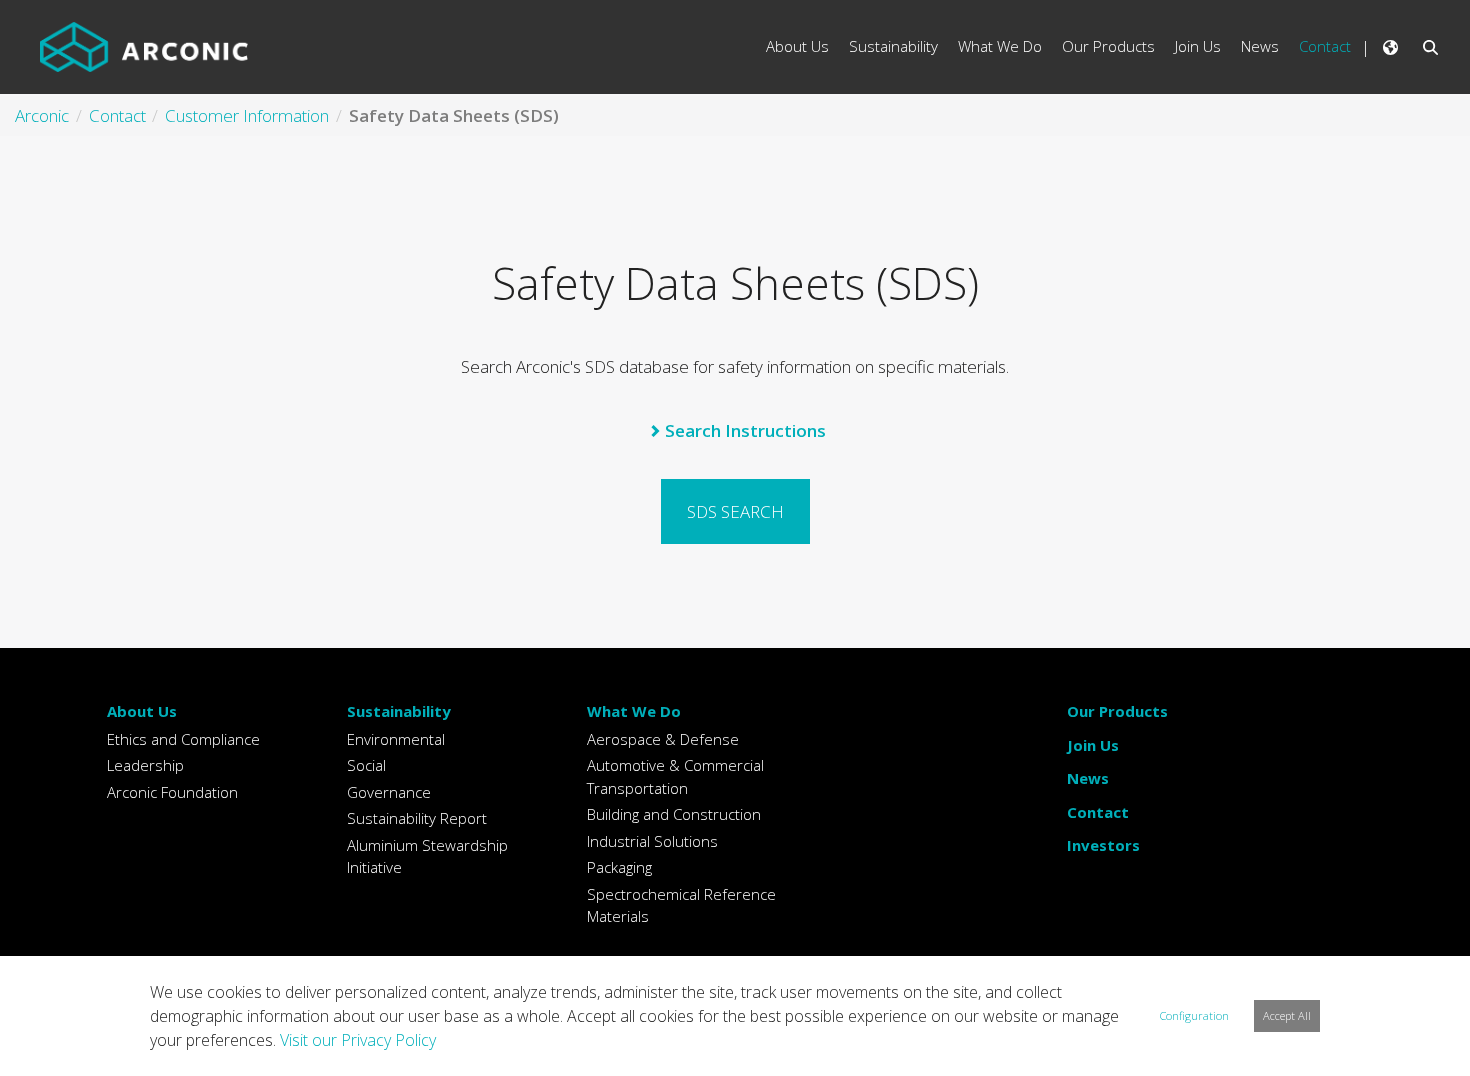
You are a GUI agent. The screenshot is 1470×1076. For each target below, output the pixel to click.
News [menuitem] (1260, 46)
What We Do (634, 711)
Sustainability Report (417, 818)
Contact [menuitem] (1325, 46)
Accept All (1287, 1015)
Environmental (396, 739)
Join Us (1093, 745)
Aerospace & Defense (663, 739)
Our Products (1117, 711)
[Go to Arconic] (144, 47)
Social (366, 765)
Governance (389, 792)
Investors (1103, 845)
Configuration (1194, 1015)
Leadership (145, 765)
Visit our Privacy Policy (358, 1040)
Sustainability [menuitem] (893, 46)
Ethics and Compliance (183, 739)
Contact (1098, 812)
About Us (142, 711)
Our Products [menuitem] (1108, 46)
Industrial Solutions (652, 841)
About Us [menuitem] (797, 46)
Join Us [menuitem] (1198, 46)
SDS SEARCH (735, 511)
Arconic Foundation (172, 792)
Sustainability (399, 711)
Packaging (619, 867)
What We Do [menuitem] (1000, 46)
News (1088, 778)
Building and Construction (674, 814)
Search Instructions (745, 430)
